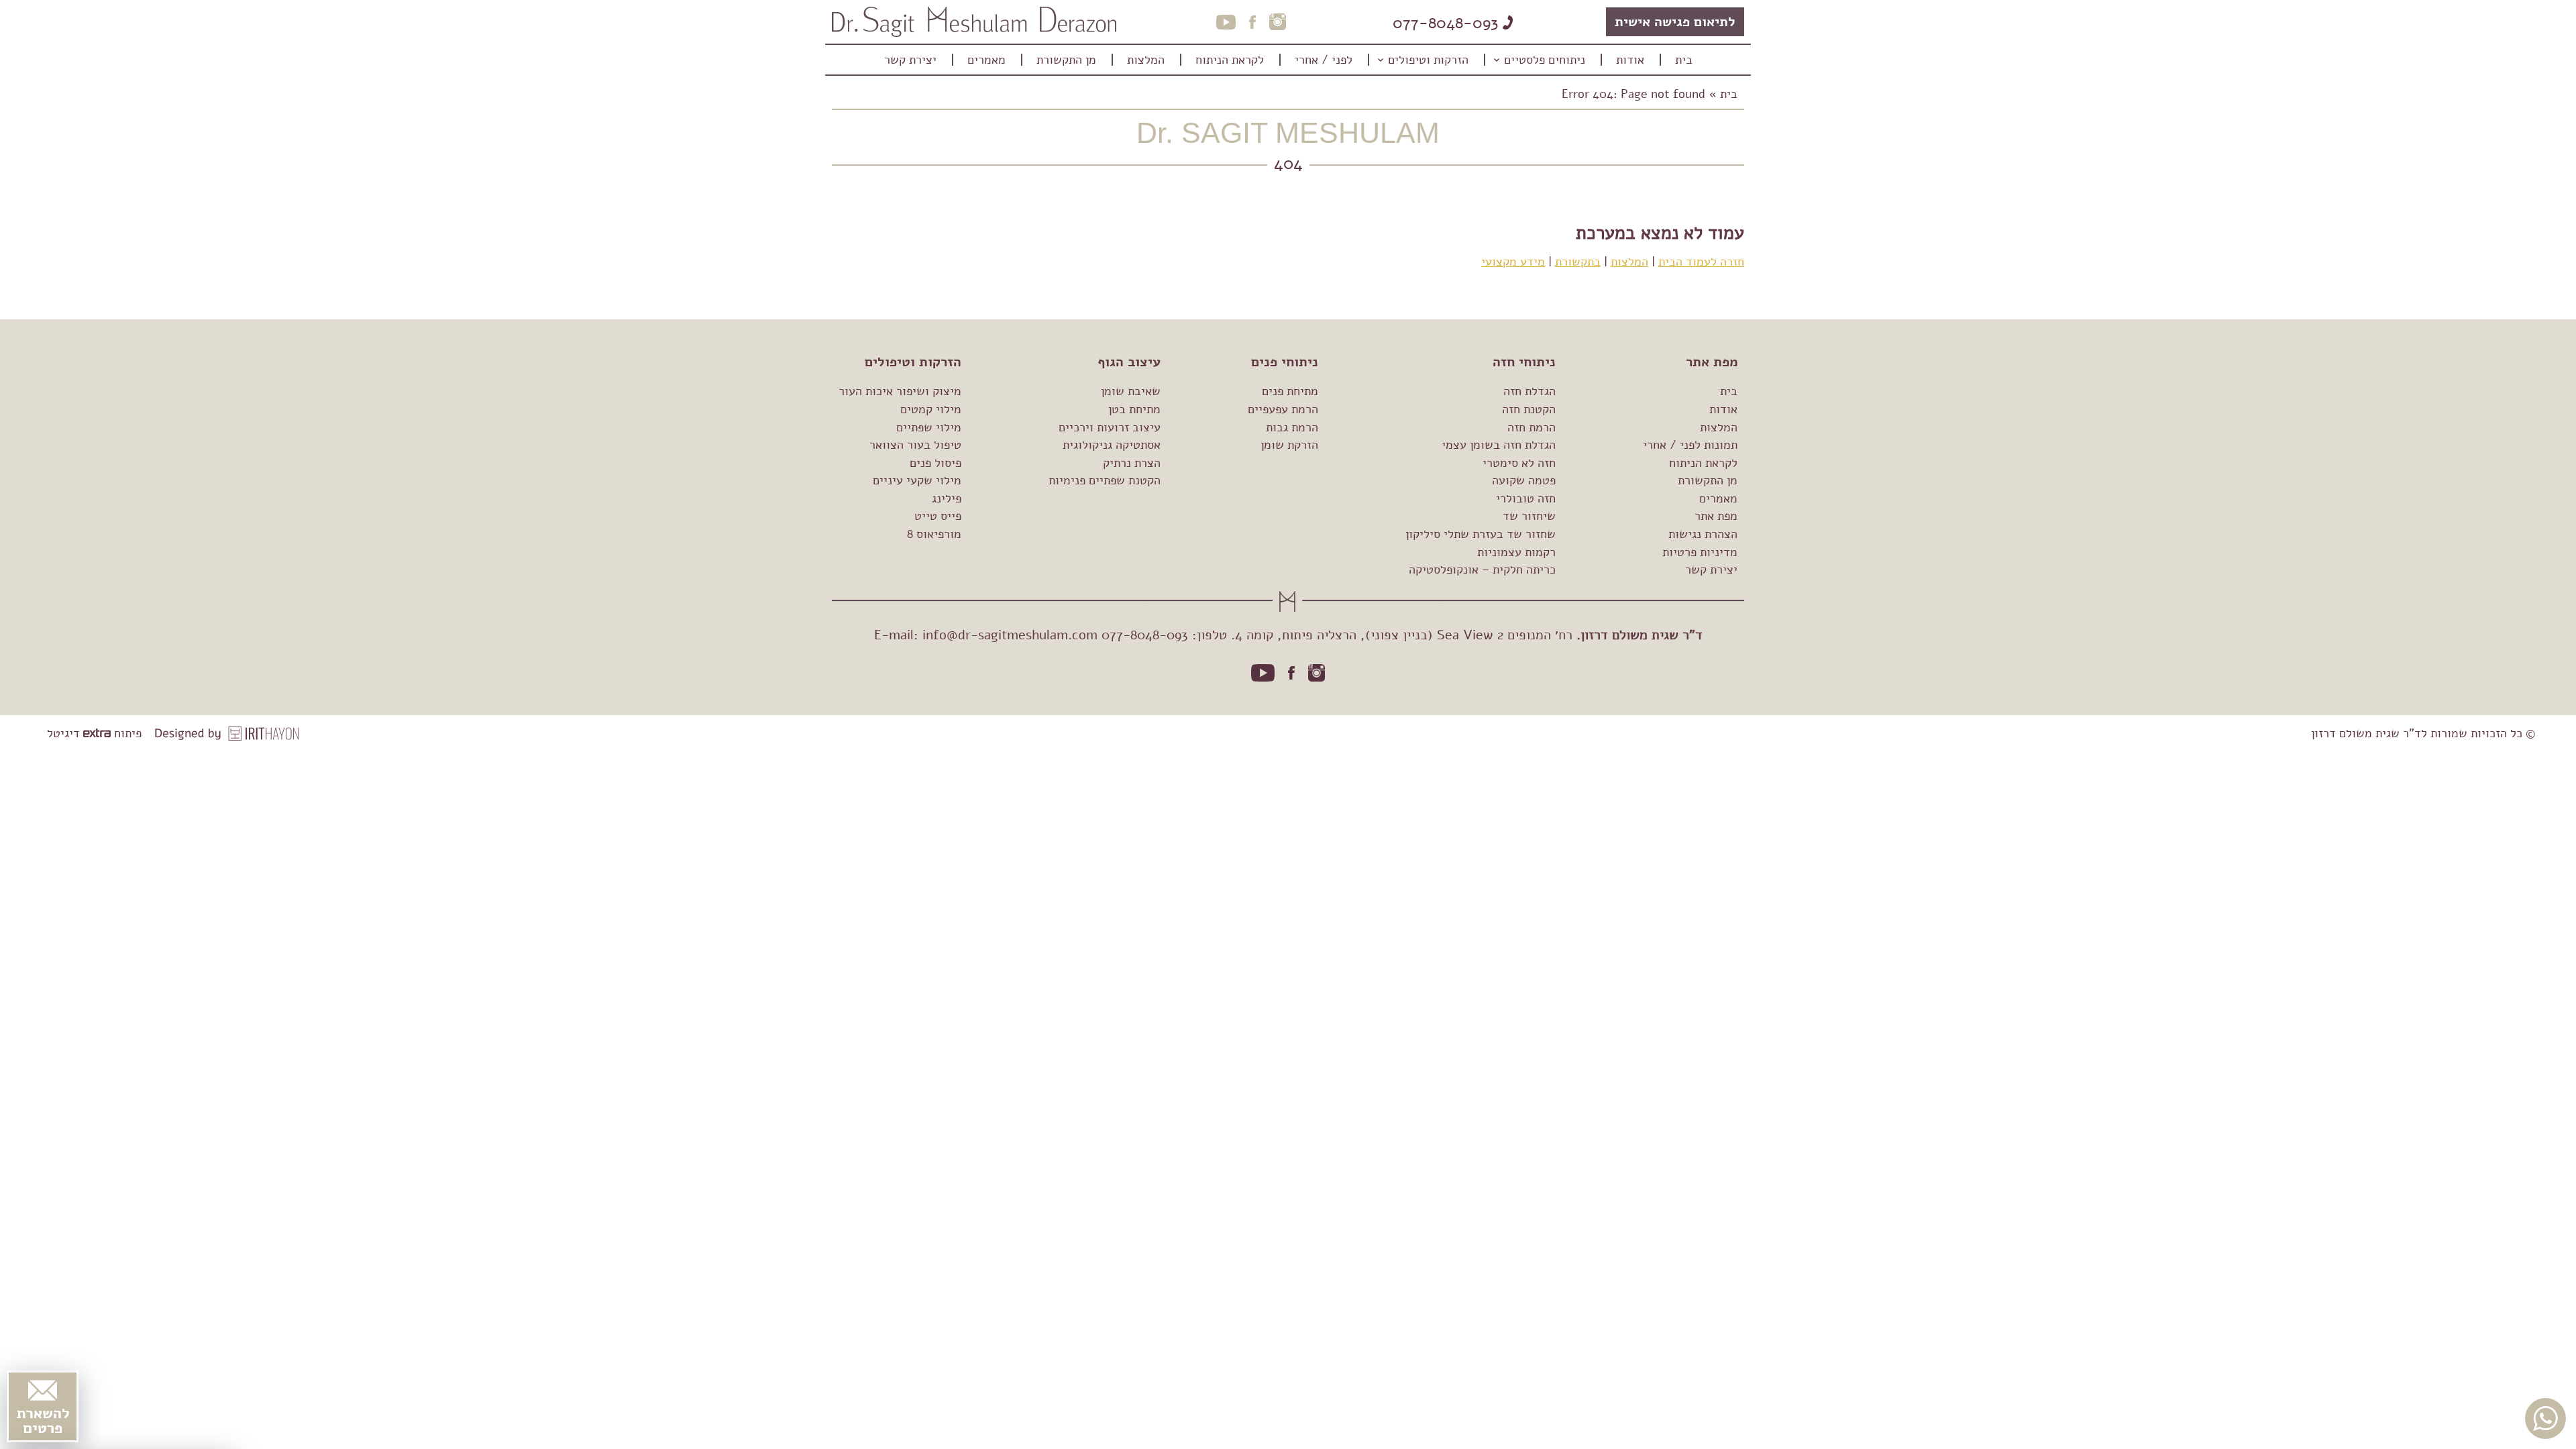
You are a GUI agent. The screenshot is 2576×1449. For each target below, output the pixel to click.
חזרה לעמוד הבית (1701, 262)
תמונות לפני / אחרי (1690, 445)
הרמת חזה (1532, 427)
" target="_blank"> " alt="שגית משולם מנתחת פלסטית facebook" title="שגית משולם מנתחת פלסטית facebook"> (1291, 673)
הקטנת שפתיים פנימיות (1105, 480)
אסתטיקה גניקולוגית (1112, 445)
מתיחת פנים (1290, 391)
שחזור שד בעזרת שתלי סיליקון (1481, 534)
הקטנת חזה (1529, 409)
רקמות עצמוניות (1516, 552)
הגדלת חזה (1529, 391)
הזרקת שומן (1289, 445)
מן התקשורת (1708, 480)
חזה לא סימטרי (1519, 463)
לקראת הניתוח (1703, 463)
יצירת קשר (1711, 570)
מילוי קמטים (931, 409)
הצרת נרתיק (1132, 463)
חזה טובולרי (1526, 498)
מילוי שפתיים (929, 427)
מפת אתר (1716, 516)
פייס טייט (938, 516)
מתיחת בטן (1134, 409)
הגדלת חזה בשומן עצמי (1499, 445)
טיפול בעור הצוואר (915, 445)
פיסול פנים (935, 463)
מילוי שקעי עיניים (917, 480)
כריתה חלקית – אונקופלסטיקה (1482, 570)
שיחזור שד (1529, 516)
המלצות (1629, 262)
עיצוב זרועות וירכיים (1110, 427)
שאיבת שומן (1131, 391)
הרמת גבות (1292, 427)
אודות (1723, 409)
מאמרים (1718, 498)
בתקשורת (1578, 262)
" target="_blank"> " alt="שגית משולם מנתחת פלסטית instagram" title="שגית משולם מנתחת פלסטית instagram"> (1317, 673)
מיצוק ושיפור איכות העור (900, 391)
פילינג (947, 498)
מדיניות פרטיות (1700, 552)
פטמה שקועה (1524, 480)
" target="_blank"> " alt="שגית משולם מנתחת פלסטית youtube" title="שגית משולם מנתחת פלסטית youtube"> (1263, 673)
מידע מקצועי (1513, 262)
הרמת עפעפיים (1283, 409)
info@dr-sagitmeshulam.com (1010, 635)
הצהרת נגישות (1703, 534)
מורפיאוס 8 (934, 534)
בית (1729, 94)
